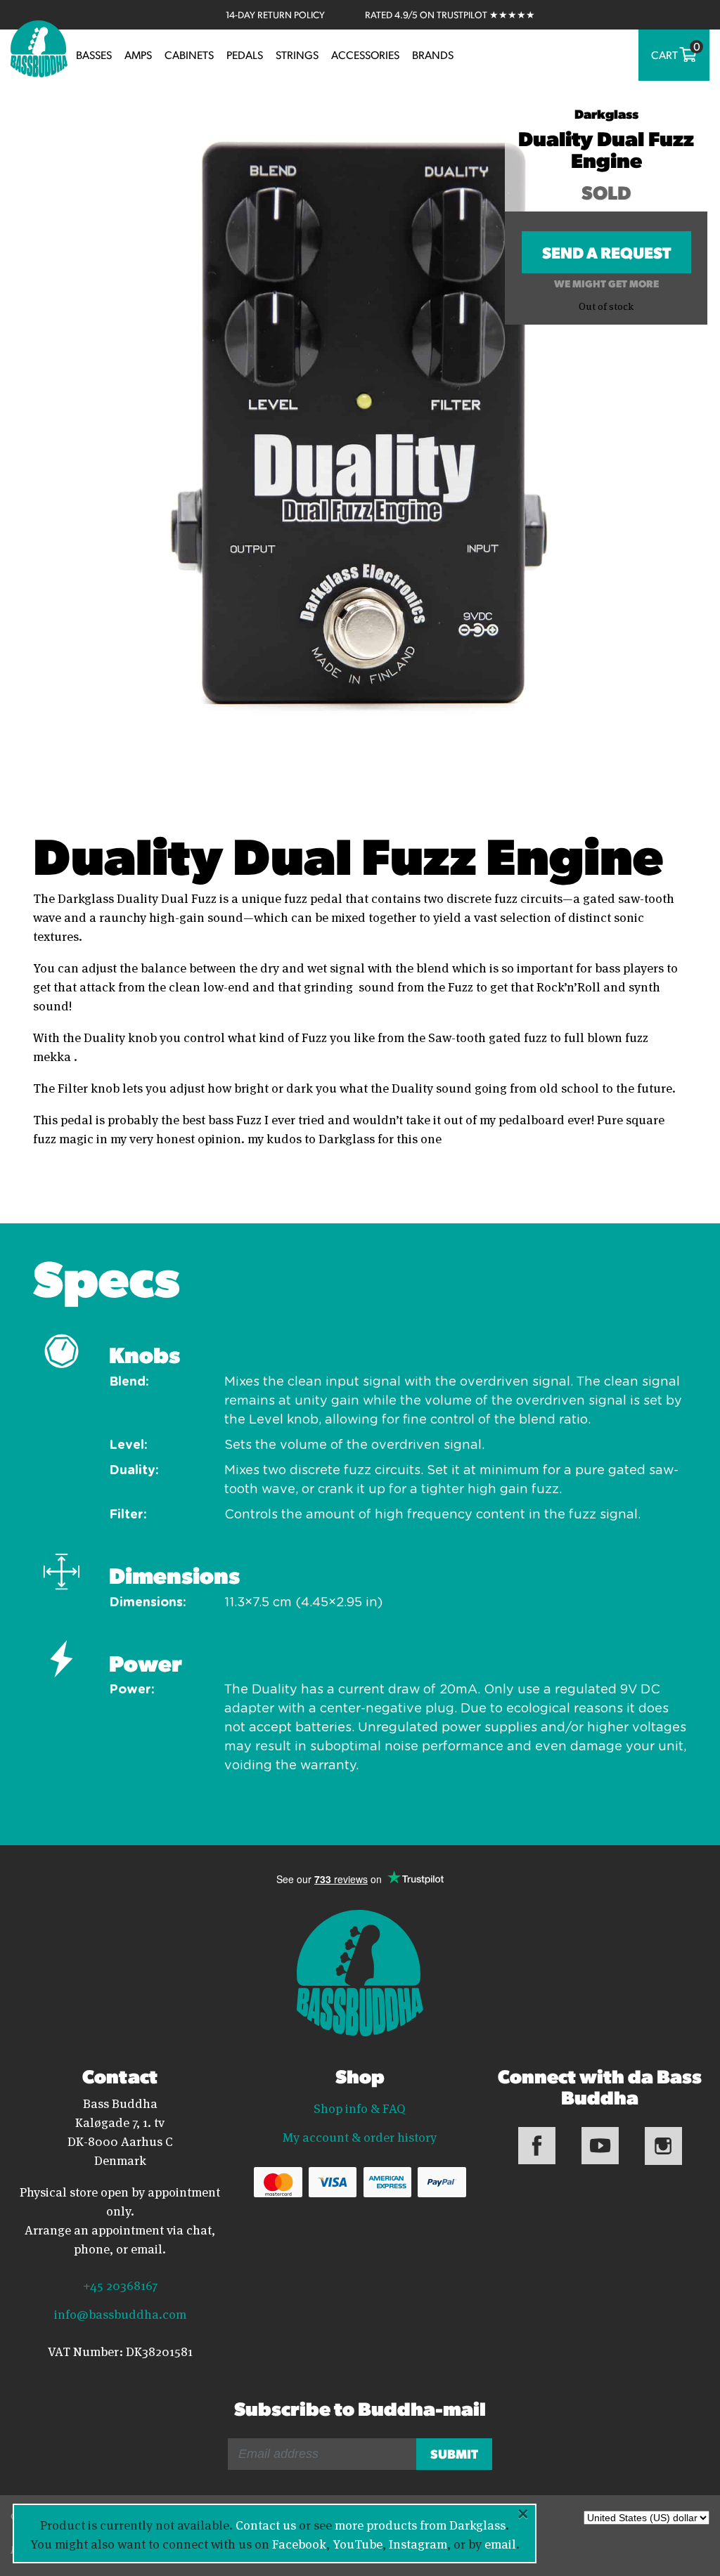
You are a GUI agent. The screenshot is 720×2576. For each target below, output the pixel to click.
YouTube (358, 2543)
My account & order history (360, 2136)
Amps (138, 55)
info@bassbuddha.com (120, 2313)
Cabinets (189, 55)
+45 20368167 (120, 2284)
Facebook (299, 2543)
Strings (297, 55)
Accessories (365, 55)
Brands (433, 55)
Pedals (245, 55)
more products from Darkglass (420, 2524)
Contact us (266, 2524)
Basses (94, 55)
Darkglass (606, 113)
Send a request (606, 257)
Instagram (418, 2543)
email (500, 2543)
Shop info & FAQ (360, 2107)
